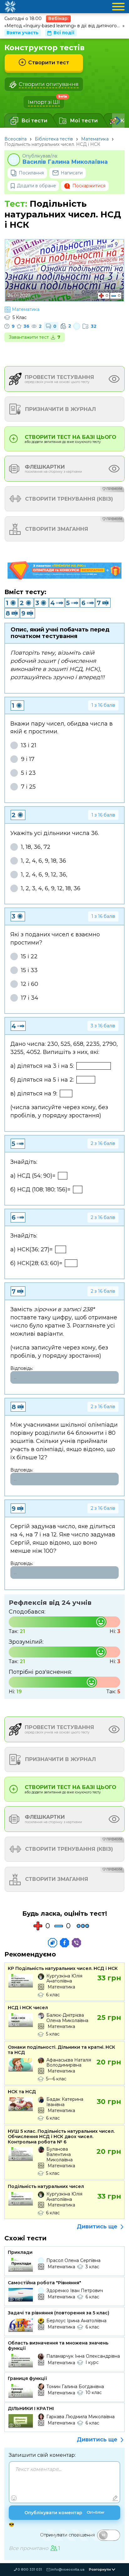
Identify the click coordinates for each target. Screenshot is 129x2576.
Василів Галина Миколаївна (65, 162)
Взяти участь (23, 33)
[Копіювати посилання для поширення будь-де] (53, 1943)
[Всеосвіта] (10, 7)
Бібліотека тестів (54, 139)
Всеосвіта (15, 139)
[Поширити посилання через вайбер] (76, 1943)
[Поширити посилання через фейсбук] (64, 1943)
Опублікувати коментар (64, 2513)
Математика (95, 139)
